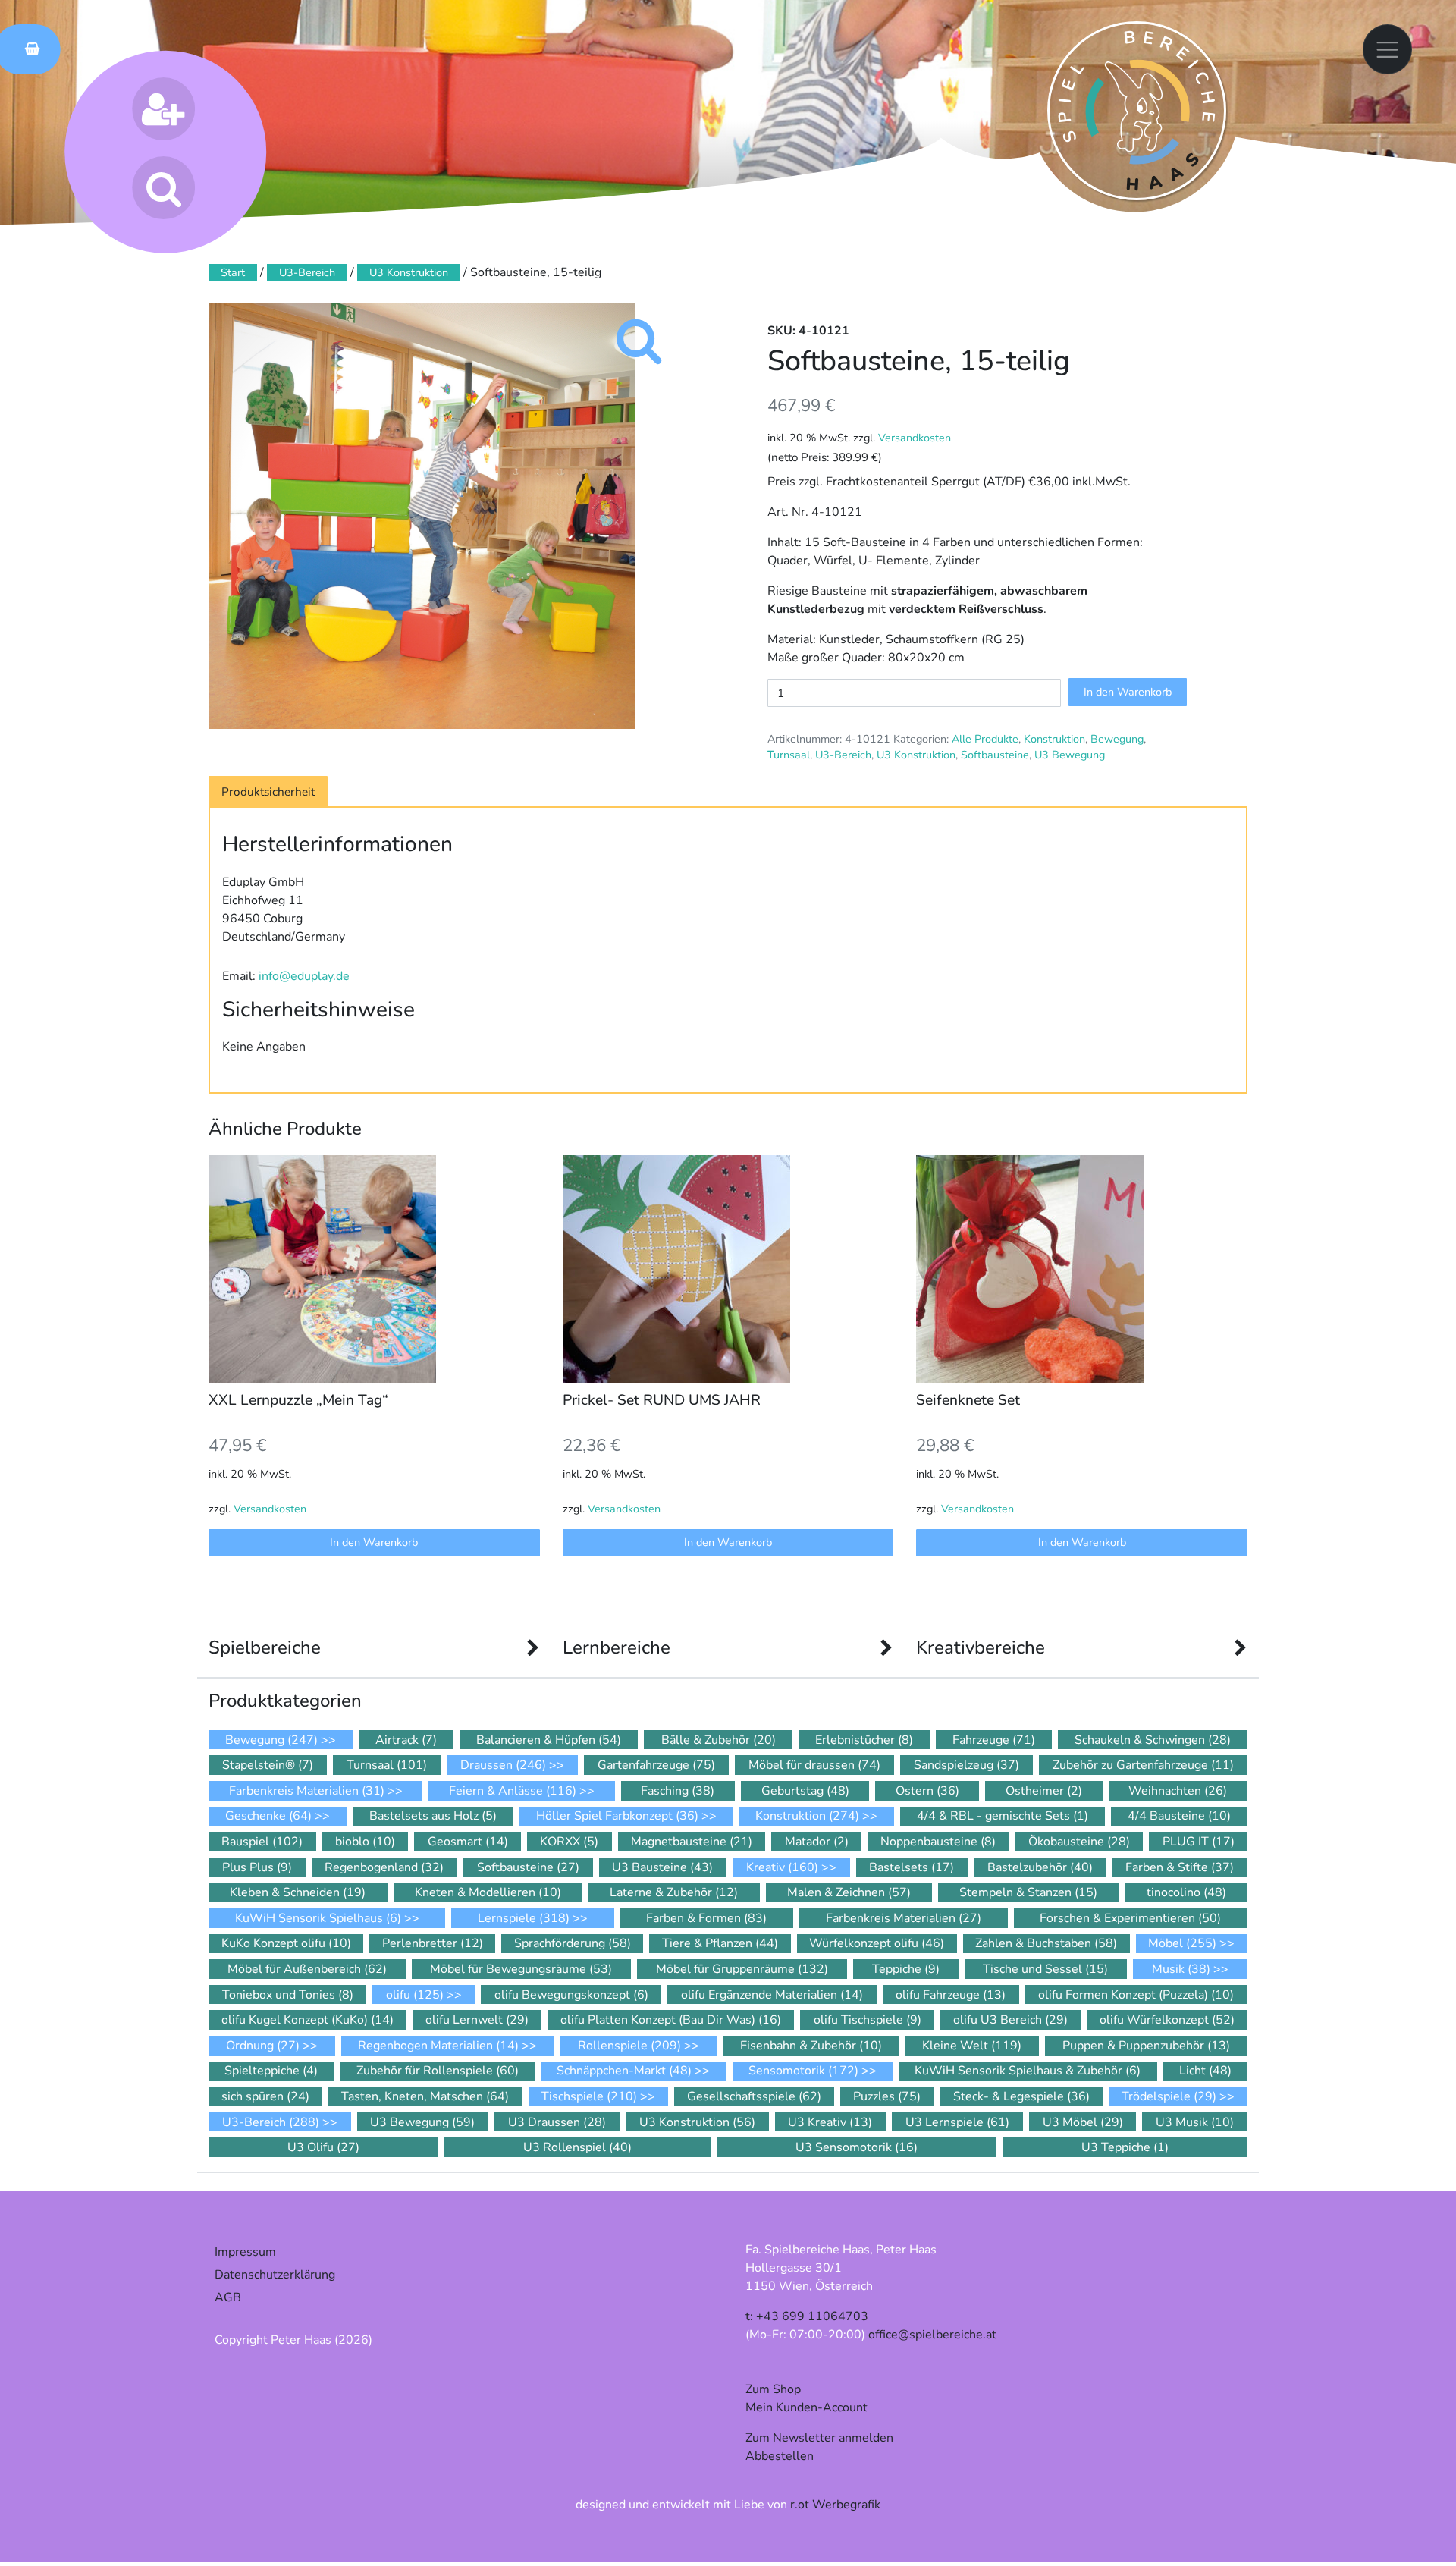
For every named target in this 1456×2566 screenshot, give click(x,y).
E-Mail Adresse (562, 1298)
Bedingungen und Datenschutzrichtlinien (707, 1421)
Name (532, 1356)
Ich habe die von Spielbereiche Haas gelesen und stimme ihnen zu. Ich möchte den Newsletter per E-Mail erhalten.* (719, 1439)
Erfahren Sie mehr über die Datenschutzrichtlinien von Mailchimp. (720, 1577)
